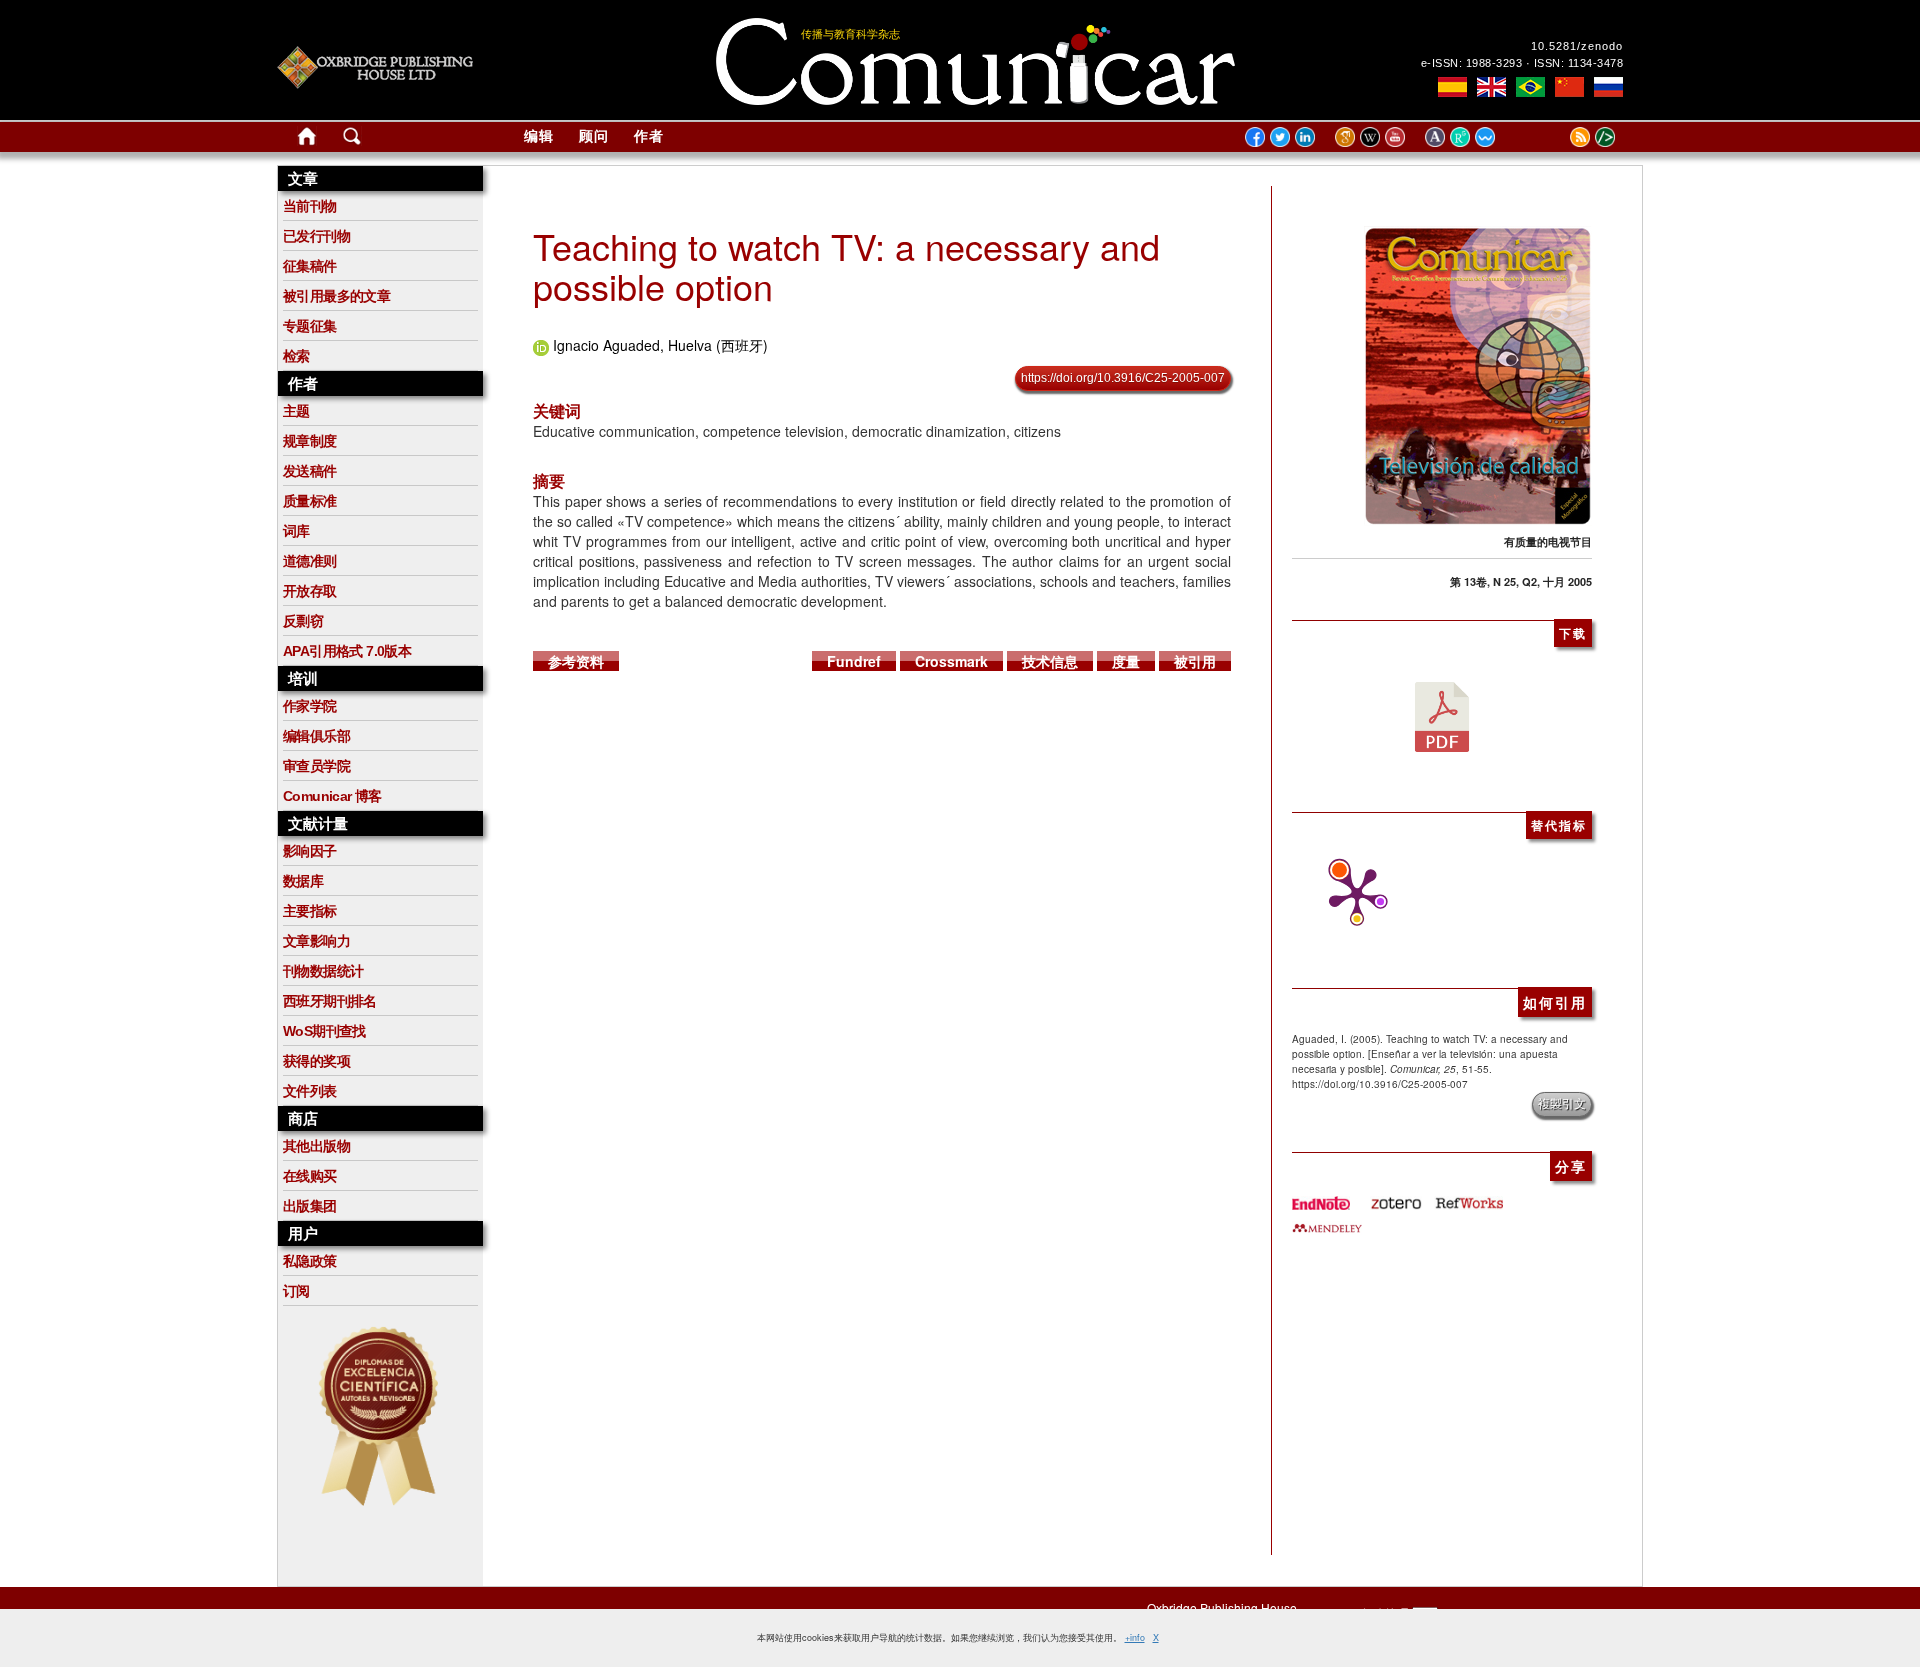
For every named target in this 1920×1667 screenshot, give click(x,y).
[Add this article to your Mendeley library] (1327, 1220)
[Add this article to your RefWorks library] (1468, 1196)
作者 (649, 136)
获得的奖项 (316, 1061)
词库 (296, 531)
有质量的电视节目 (1548, 541)
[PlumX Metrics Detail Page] (1352, 896)
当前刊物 (310, 206)
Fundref (854, 661)
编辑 (539, 136)
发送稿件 (310, 471)
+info (1135, 1637)
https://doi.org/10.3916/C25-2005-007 (1123, 378)
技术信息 (1050, 661)
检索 (296, 356)
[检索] (352, 140)
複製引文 (1562, 1104)
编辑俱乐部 (316, 736)
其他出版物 (316, 1146)
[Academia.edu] (1437, 136)
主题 (296, 411)
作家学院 (310, 706)
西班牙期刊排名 (330, 1001)
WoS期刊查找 (324, 1031)
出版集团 (310, 1206)
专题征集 (310, 326)
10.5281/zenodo (1577, 46)
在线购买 (310, 1176)
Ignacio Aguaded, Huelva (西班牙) (660, 345)
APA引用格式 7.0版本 (347, 651)
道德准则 (310, 561)
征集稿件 (310, 266)
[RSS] (1555, 136)
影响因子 (310, 851)
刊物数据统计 (323, 971)
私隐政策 (310, 1261)
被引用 (1195, 661)
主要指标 (310, 911)
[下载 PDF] (1442, 715)
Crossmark (951, 661)
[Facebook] (1255, 136)
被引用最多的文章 (336, 296)
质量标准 (310, 501)
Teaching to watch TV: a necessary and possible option (846, 265)
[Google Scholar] (1347, 136)
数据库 (303, 881)
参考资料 (576, 661)
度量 (1126, 661)
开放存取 (310, 591)
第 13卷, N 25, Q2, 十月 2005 (1521, 581)
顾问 (594, 136)
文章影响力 (316, 941)
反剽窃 (303, 621)
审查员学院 (316, 766)
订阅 (296, 1291)
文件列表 (310, 1091)
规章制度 (310, 441)
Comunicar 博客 (332, 796)
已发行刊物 (316, 236)
